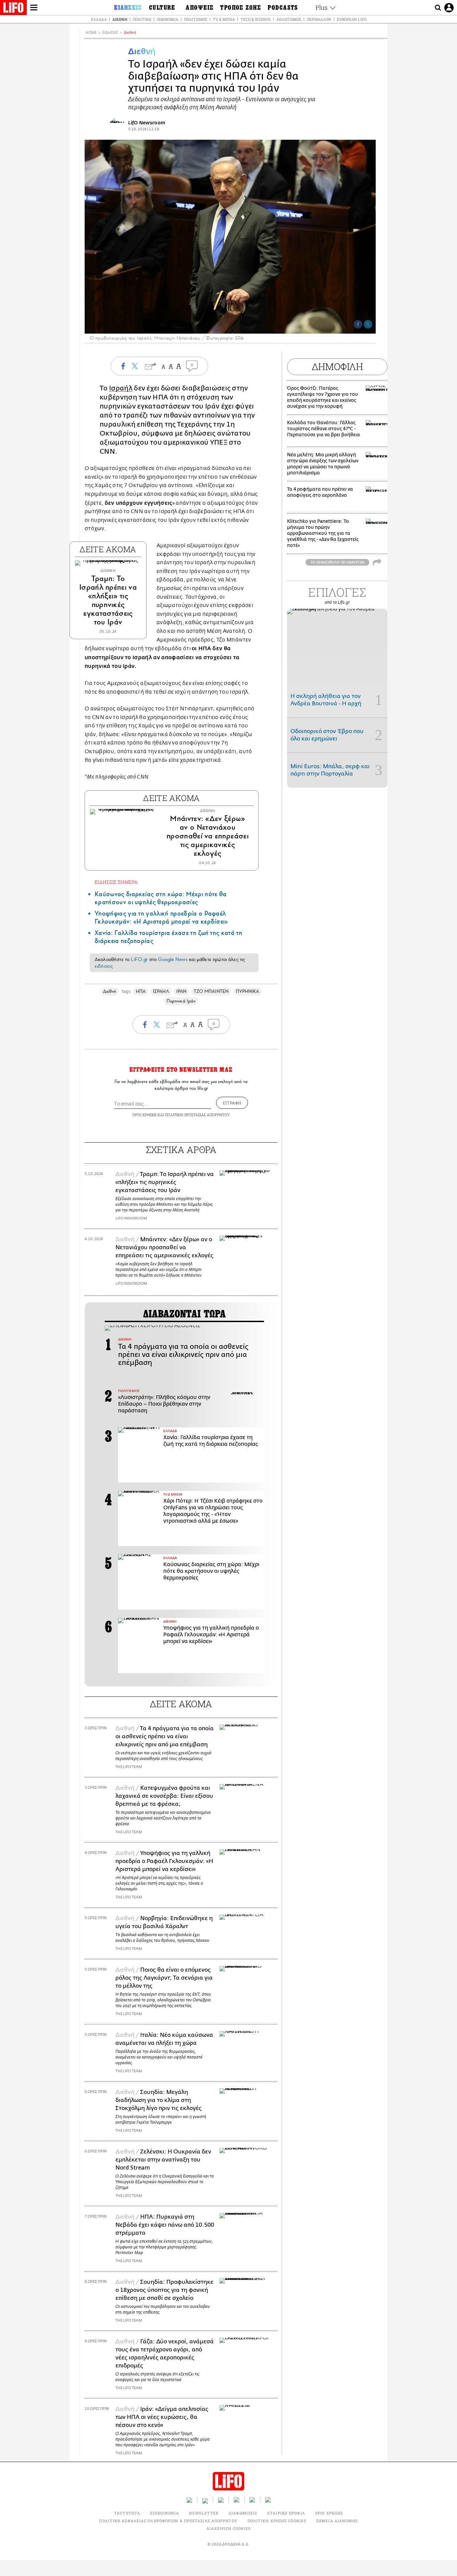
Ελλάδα (99, 19)
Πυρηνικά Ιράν (181, 1001)
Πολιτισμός (196, 19)
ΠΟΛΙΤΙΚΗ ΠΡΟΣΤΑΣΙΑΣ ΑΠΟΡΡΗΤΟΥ (197, 1115)
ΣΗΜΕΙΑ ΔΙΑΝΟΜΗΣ (337, 2521)
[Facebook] (358, 324)
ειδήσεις (104, 966)
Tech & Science (256, 19)
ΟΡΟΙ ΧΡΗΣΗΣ (145, 1115)
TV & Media (224, 19)
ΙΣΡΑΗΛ (161, 991)
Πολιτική (142, 19)
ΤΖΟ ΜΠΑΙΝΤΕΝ (211, 991)
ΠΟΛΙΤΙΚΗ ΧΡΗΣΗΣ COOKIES (277, 2521)
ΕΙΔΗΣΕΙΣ (110, 33)
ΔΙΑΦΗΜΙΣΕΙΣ (243, 2513)
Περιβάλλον (319, 19)
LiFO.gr (139, 959)
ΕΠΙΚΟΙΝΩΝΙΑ (165, 2513)
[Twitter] (368, 324)
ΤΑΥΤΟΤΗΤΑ (127, 2513)
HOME (91, 33)
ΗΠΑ (141, 991)
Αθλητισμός (289, 19)
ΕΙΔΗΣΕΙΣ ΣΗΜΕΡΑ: (117, 882)
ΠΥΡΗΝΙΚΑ (248, 991)
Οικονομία (168, 19)
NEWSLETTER (204, 2513)
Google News (173, 959)
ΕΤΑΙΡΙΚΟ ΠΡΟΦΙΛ (286, 2513)
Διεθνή (120, 19)
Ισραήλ (121, 388)
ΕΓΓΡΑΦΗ (232, 1103)
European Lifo (352, 19)
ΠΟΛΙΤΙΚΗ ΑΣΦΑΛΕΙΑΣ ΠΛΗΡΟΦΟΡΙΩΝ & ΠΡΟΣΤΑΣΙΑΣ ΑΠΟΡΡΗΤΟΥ (168, 2521)
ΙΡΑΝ (181, 991)
